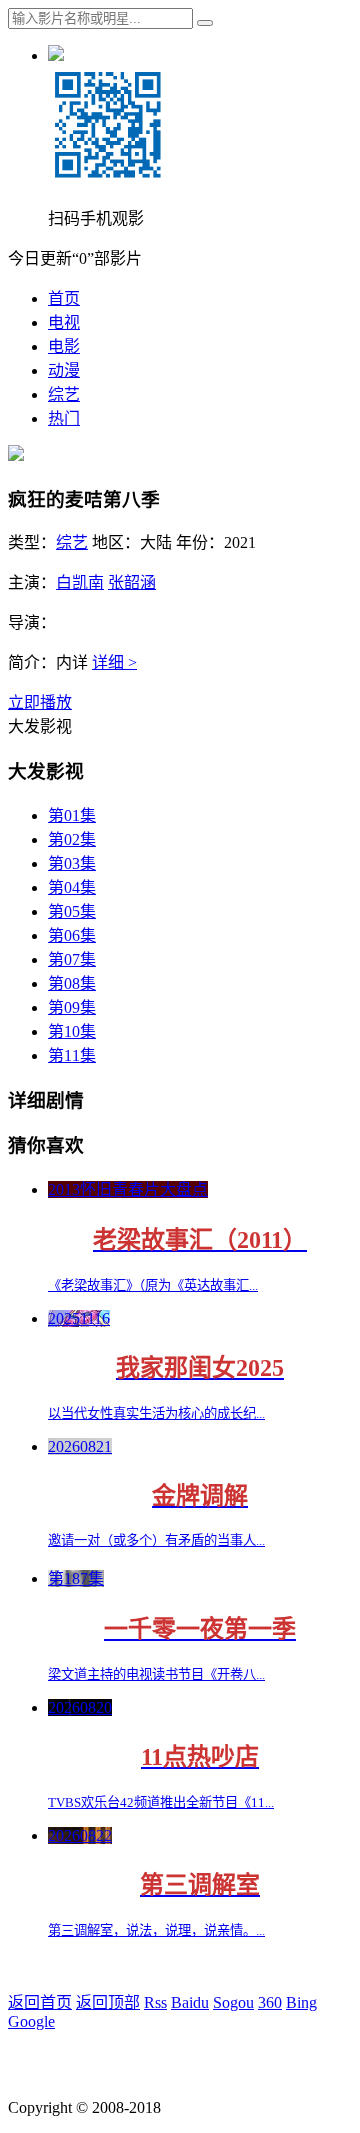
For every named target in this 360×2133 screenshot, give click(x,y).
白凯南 (80, 582)
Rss (155, 2002)
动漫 (64, 370)
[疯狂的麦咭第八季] (16, 455)
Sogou (233, 2002)
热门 (64, 418)
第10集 (72, 1031)
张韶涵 (132, 582)
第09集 (72, 1007)
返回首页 (40, 2002)
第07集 (72, 959)
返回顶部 (108, 2002)
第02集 (72, 839)
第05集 (72, 911)
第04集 (72, 887)
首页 (64, 298)
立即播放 (40, 702)
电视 (64, 322)
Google (31, 2021)
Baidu (190, 2002)
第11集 (72, 1055)
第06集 (72, 935)
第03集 (72, 863)
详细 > (114, 662)
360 (270, 2002)
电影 (64, 346)
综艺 (64, 394)
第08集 (72, 983)
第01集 (72, 815)
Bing (301, 2002)
